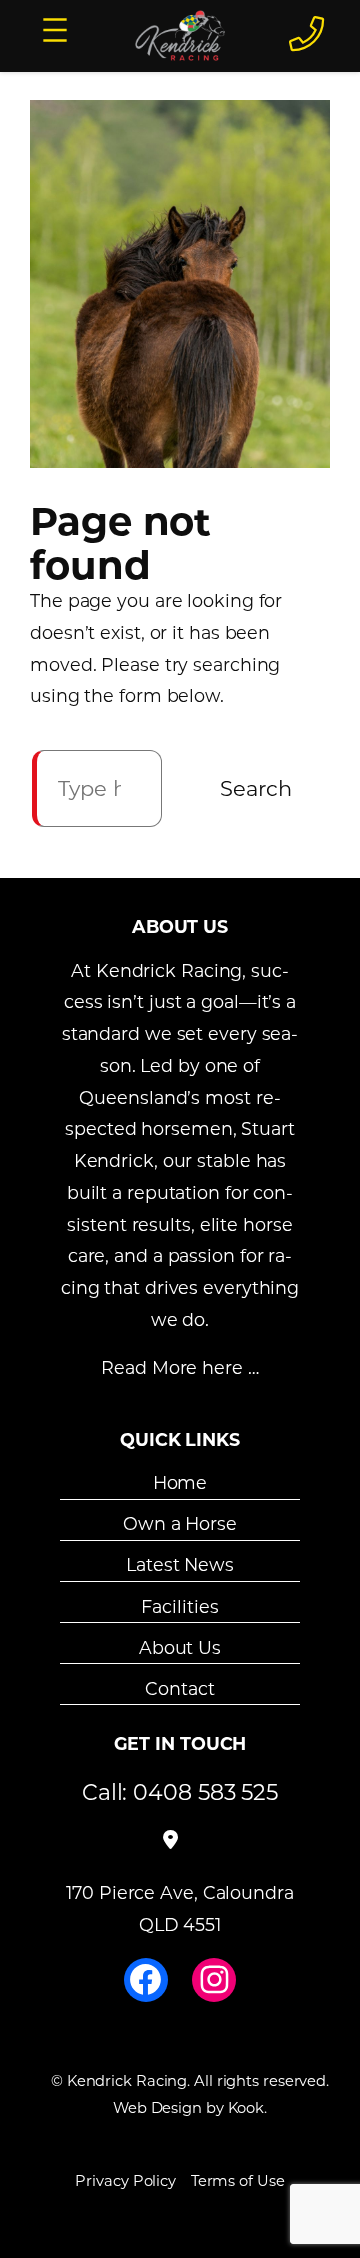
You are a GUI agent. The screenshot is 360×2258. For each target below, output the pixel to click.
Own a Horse (180, 1523)
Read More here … (179, 1367)
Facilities (179, 1605)
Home (180, 1482)
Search (256, 788)
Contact (179, 1688)
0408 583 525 (205, 1791)
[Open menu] (55, 30)
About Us (180, 1647)
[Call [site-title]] (306, 33)
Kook (246, 2107)
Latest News (180, 1564)
